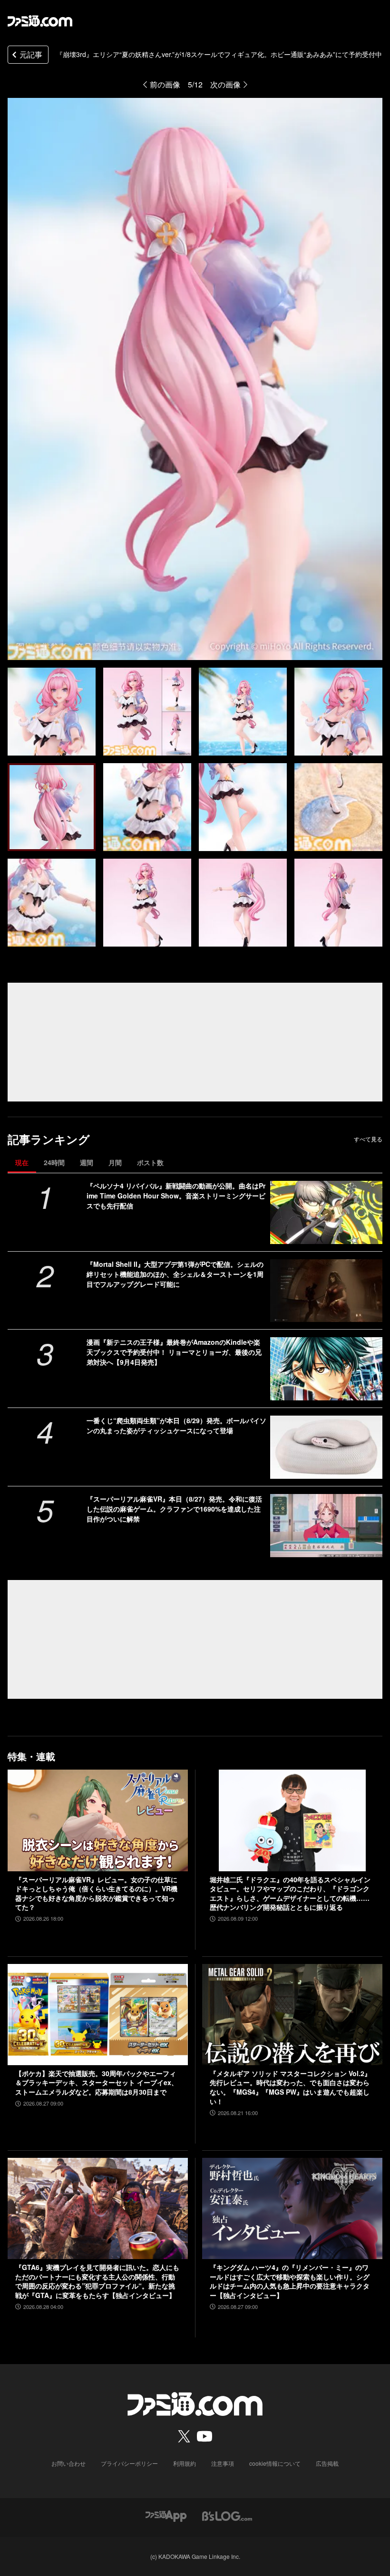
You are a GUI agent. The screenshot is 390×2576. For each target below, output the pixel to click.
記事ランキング (49, 1139)
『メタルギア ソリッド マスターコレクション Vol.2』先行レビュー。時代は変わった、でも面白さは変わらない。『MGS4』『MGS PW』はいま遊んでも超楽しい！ (290, 2088)
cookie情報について (275, 2463)
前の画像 (165, 84)
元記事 (31, 54)
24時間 (54, 1162)
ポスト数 (150, 1162)
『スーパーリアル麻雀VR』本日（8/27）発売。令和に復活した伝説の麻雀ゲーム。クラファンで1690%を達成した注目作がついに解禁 (174, 1509)
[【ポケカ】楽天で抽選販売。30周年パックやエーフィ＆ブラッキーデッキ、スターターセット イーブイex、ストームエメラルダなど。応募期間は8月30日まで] (98, 2015)
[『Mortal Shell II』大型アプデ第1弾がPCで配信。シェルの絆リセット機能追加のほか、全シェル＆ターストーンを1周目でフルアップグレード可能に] (326, 1291)
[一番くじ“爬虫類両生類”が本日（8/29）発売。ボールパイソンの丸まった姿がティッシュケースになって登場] (326, 1447)
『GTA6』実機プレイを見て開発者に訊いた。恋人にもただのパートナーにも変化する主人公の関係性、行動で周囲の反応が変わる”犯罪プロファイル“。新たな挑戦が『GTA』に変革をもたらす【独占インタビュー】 (97, 2281)
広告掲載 (327, 2463)
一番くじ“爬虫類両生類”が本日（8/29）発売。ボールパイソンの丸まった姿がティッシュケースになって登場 (176, 1425)
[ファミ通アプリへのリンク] (166, 2515)
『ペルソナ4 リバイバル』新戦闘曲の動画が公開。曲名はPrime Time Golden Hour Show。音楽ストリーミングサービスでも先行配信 (176, 1196)
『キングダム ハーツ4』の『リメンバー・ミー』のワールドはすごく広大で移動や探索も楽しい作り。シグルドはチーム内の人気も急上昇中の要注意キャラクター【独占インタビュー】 (290, 2281)
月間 (115, 1162)
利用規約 (185, 2463)
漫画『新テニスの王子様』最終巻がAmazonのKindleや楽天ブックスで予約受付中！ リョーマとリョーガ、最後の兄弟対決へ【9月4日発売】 (174, 1352)
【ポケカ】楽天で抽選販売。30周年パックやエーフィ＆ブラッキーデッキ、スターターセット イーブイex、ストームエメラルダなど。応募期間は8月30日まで (97, 2083)
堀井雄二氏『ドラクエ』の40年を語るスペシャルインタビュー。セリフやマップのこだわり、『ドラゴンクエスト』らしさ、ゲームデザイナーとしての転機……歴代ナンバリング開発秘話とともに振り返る (290, 1894)
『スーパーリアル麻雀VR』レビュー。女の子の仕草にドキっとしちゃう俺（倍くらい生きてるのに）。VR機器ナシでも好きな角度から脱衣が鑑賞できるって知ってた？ (96, 1894)
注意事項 (223, 2463)
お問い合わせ (68, 2463)
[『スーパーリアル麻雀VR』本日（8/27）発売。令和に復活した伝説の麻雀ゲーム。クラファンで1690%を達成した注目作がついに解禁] (326, 1526)
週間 (87, 1162)
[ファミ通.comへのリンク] (40, 21)
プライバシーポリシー (129, 2463)
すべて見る (368, 1139)
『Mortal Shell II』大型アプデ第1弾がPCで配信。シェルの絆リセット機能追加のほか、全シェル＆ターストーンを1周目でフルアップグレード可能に (175, 1274)
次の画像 (225, 84)
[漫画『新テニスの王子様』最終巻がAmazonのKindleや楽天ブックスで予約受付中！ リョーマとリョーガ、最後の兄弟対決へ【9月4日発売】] (326, 1369)
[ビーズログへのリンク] (227, 2515)
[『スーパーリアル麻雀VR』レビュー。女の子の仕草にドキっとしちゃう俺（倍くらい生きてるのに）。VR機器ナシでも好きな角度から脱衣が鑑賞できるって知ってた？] (98, 1820)
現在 (22, 1162)
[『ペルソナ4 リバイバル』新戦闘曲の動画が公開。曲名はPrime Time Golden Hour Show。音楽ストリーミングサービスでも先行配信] (326, 1212)
